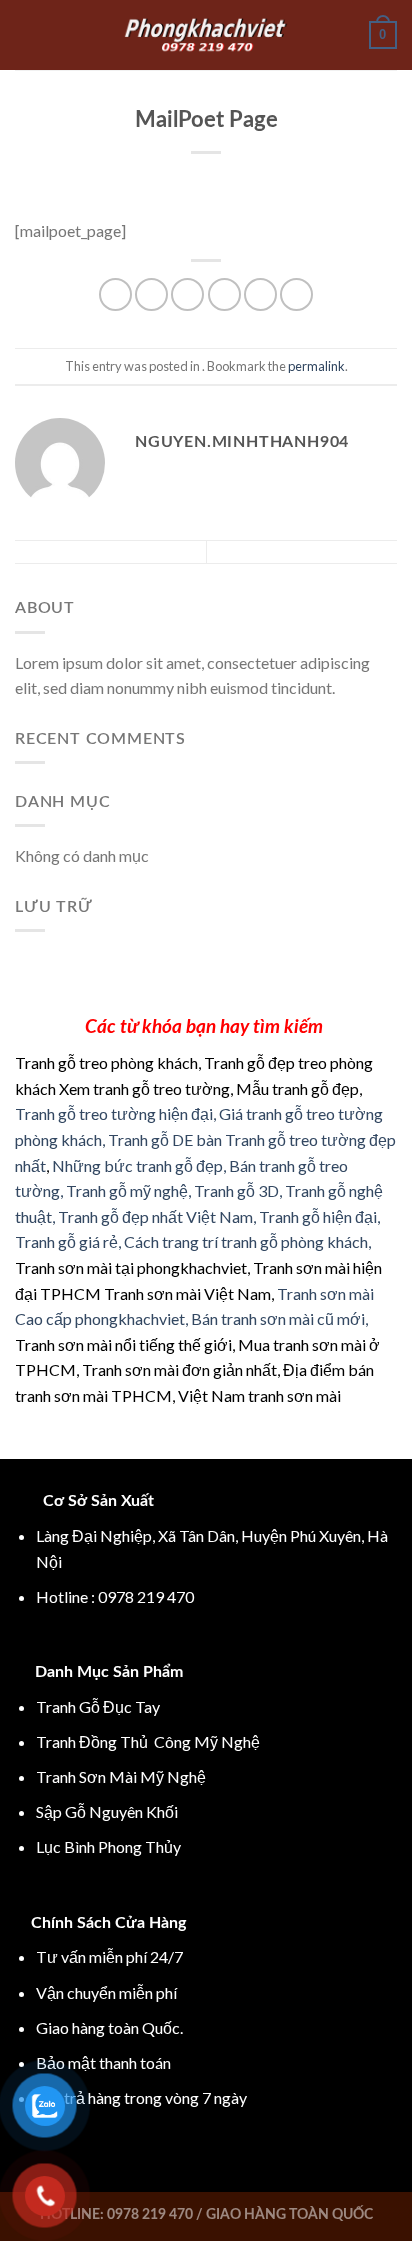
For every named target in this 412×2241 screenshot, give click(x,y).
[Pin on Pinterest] (260, 294)
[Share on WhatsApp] (115, 294)
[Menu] (27, 34)
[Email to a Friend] (224, 294)
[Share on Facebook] (151, 294)
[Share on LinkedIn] (296, 294)
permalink (316, 366)
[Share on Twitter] (187, 294)
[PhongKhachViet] (206, 34)
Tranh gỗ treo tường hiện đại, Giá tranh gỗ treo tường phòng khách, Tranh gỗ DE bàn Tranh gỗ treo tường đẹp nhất (205, 1139)
